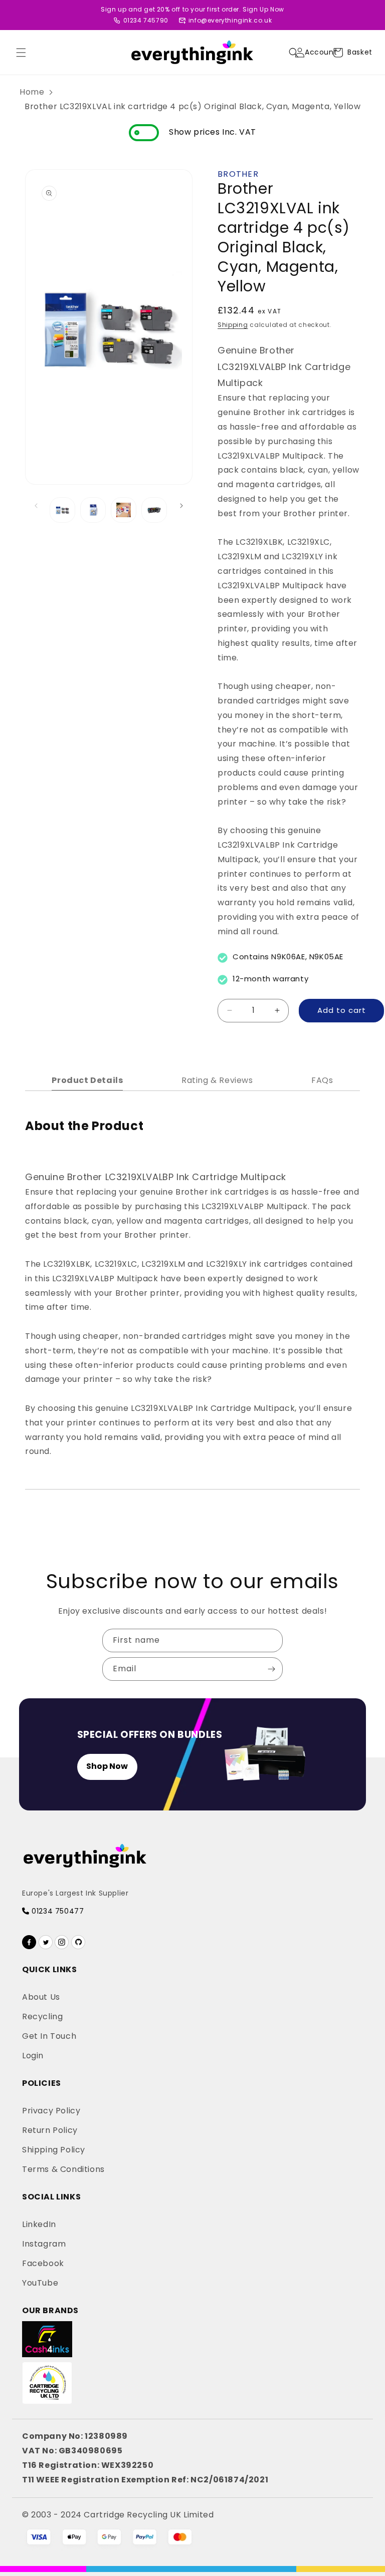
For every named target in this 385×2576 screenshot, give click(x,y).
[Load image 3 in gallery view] (124, 510)
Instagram (44, 2244)
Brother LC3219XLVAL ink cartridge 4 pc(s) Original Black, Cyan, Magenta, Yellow (192, 106)
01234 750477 (57, 1911)
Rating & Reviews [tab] (217, 1080)
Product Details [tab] (87, 1080)
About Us (41, 1997)
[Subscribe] (271, 1669)
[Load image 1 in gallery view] (62, 510)
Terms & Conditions (63, 2169)
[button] (21, 53)
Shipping (233, 325)
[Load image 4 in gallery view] (154, 510)
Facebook (43, 2263)
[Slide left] (36, 506)
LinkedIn (39, 2224)
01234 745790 (146, 20)
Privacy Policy (51, 2111)
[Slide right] (181, 506)
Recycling (42, 2016)
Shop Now (107, 1766)
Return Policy (50, 2130)
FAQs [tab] (322, 1080)
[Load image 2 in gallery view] (93, 510)
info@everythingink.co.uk (230, 20)
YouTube (40, 2283)
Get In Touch (49, 2036)
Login (33, 2056)
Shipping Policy (54, 2150)
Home (32, 92)
